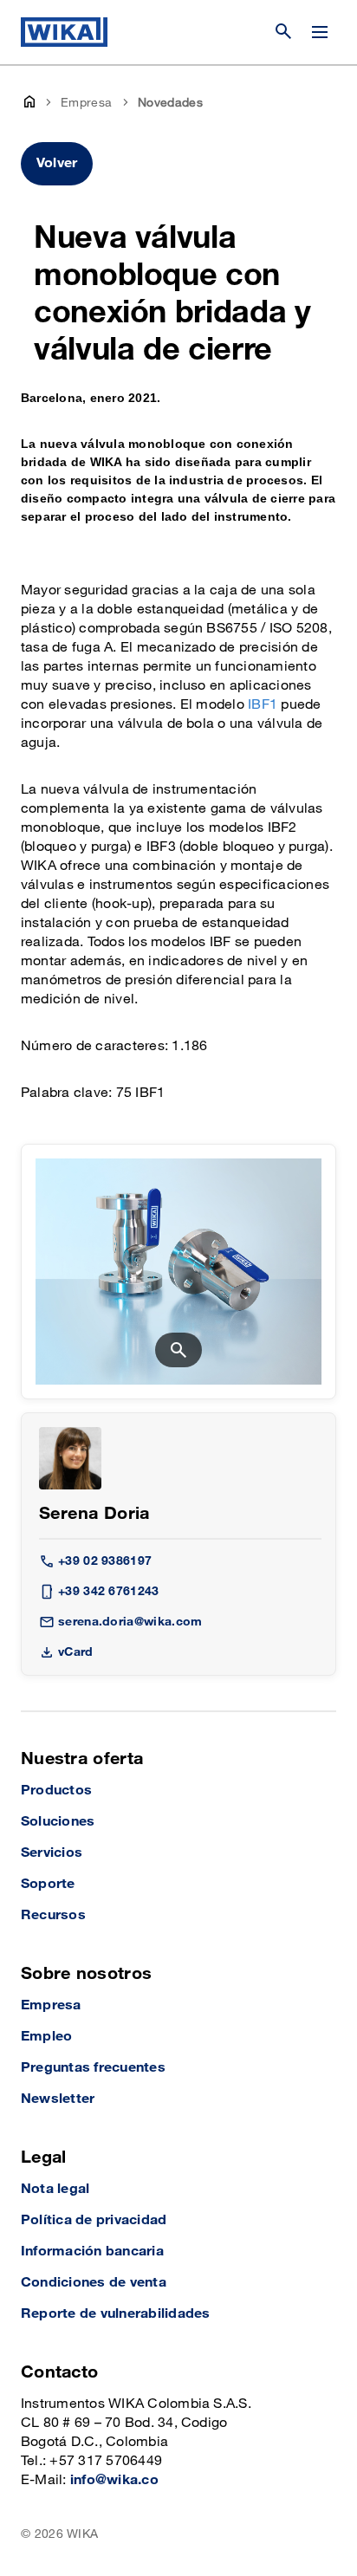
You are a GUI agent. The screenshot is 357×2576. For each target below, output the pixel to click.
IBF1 (263, 705)
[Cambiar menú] (320, 32)
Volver (57, 163)
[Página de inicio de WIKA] (64, 32)
